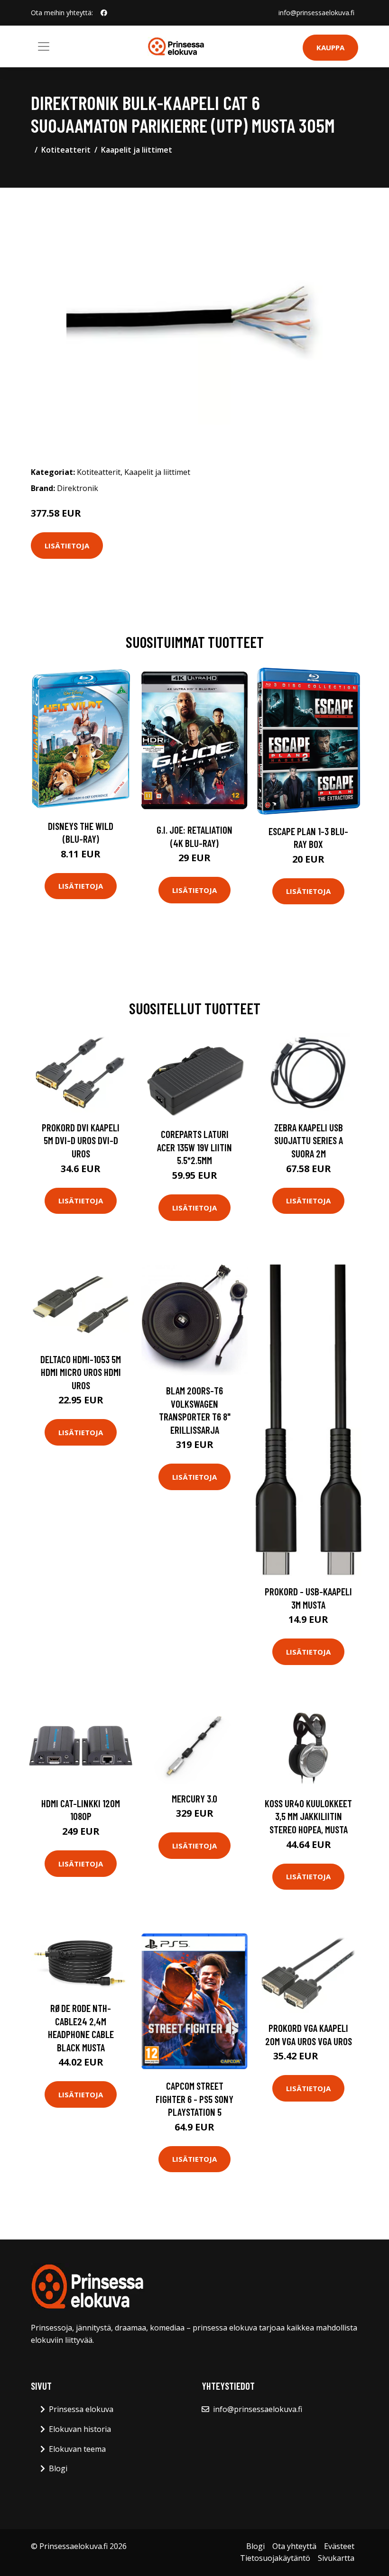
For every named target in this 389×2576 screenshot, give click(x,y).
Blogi (58, 2468)
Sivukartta (336, 2558)
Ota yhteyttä (294, 2546)
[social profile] (104, 13)
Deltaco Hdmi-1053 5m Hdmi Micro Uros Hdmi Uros (81, 1372)
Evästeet (339, 2546)
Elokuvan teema (77, 2449)
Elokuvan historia (80, 2429)
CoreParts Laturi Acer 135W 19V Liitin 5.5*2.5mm (194, 1147)
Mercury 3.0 (194, 1798)
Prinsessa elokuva (81, 2409)
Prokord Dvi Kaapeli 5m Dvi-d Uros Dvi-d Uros (81, 1140)
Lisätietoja (67, 546)
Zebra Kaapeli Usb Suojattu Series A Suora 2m (309, 1140)
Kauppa (330, 47)
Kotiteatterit (66, 150)
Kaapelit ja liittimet (137, 150)
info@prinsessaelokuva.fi (316, 13)
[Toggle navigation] (44, 46)
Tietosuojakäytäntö (275, 2558)
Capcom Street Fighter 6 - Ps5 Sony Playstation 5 (194, 2099)
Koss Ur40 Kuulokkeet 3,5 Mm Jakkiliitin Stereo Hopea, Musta (308, 1816)
